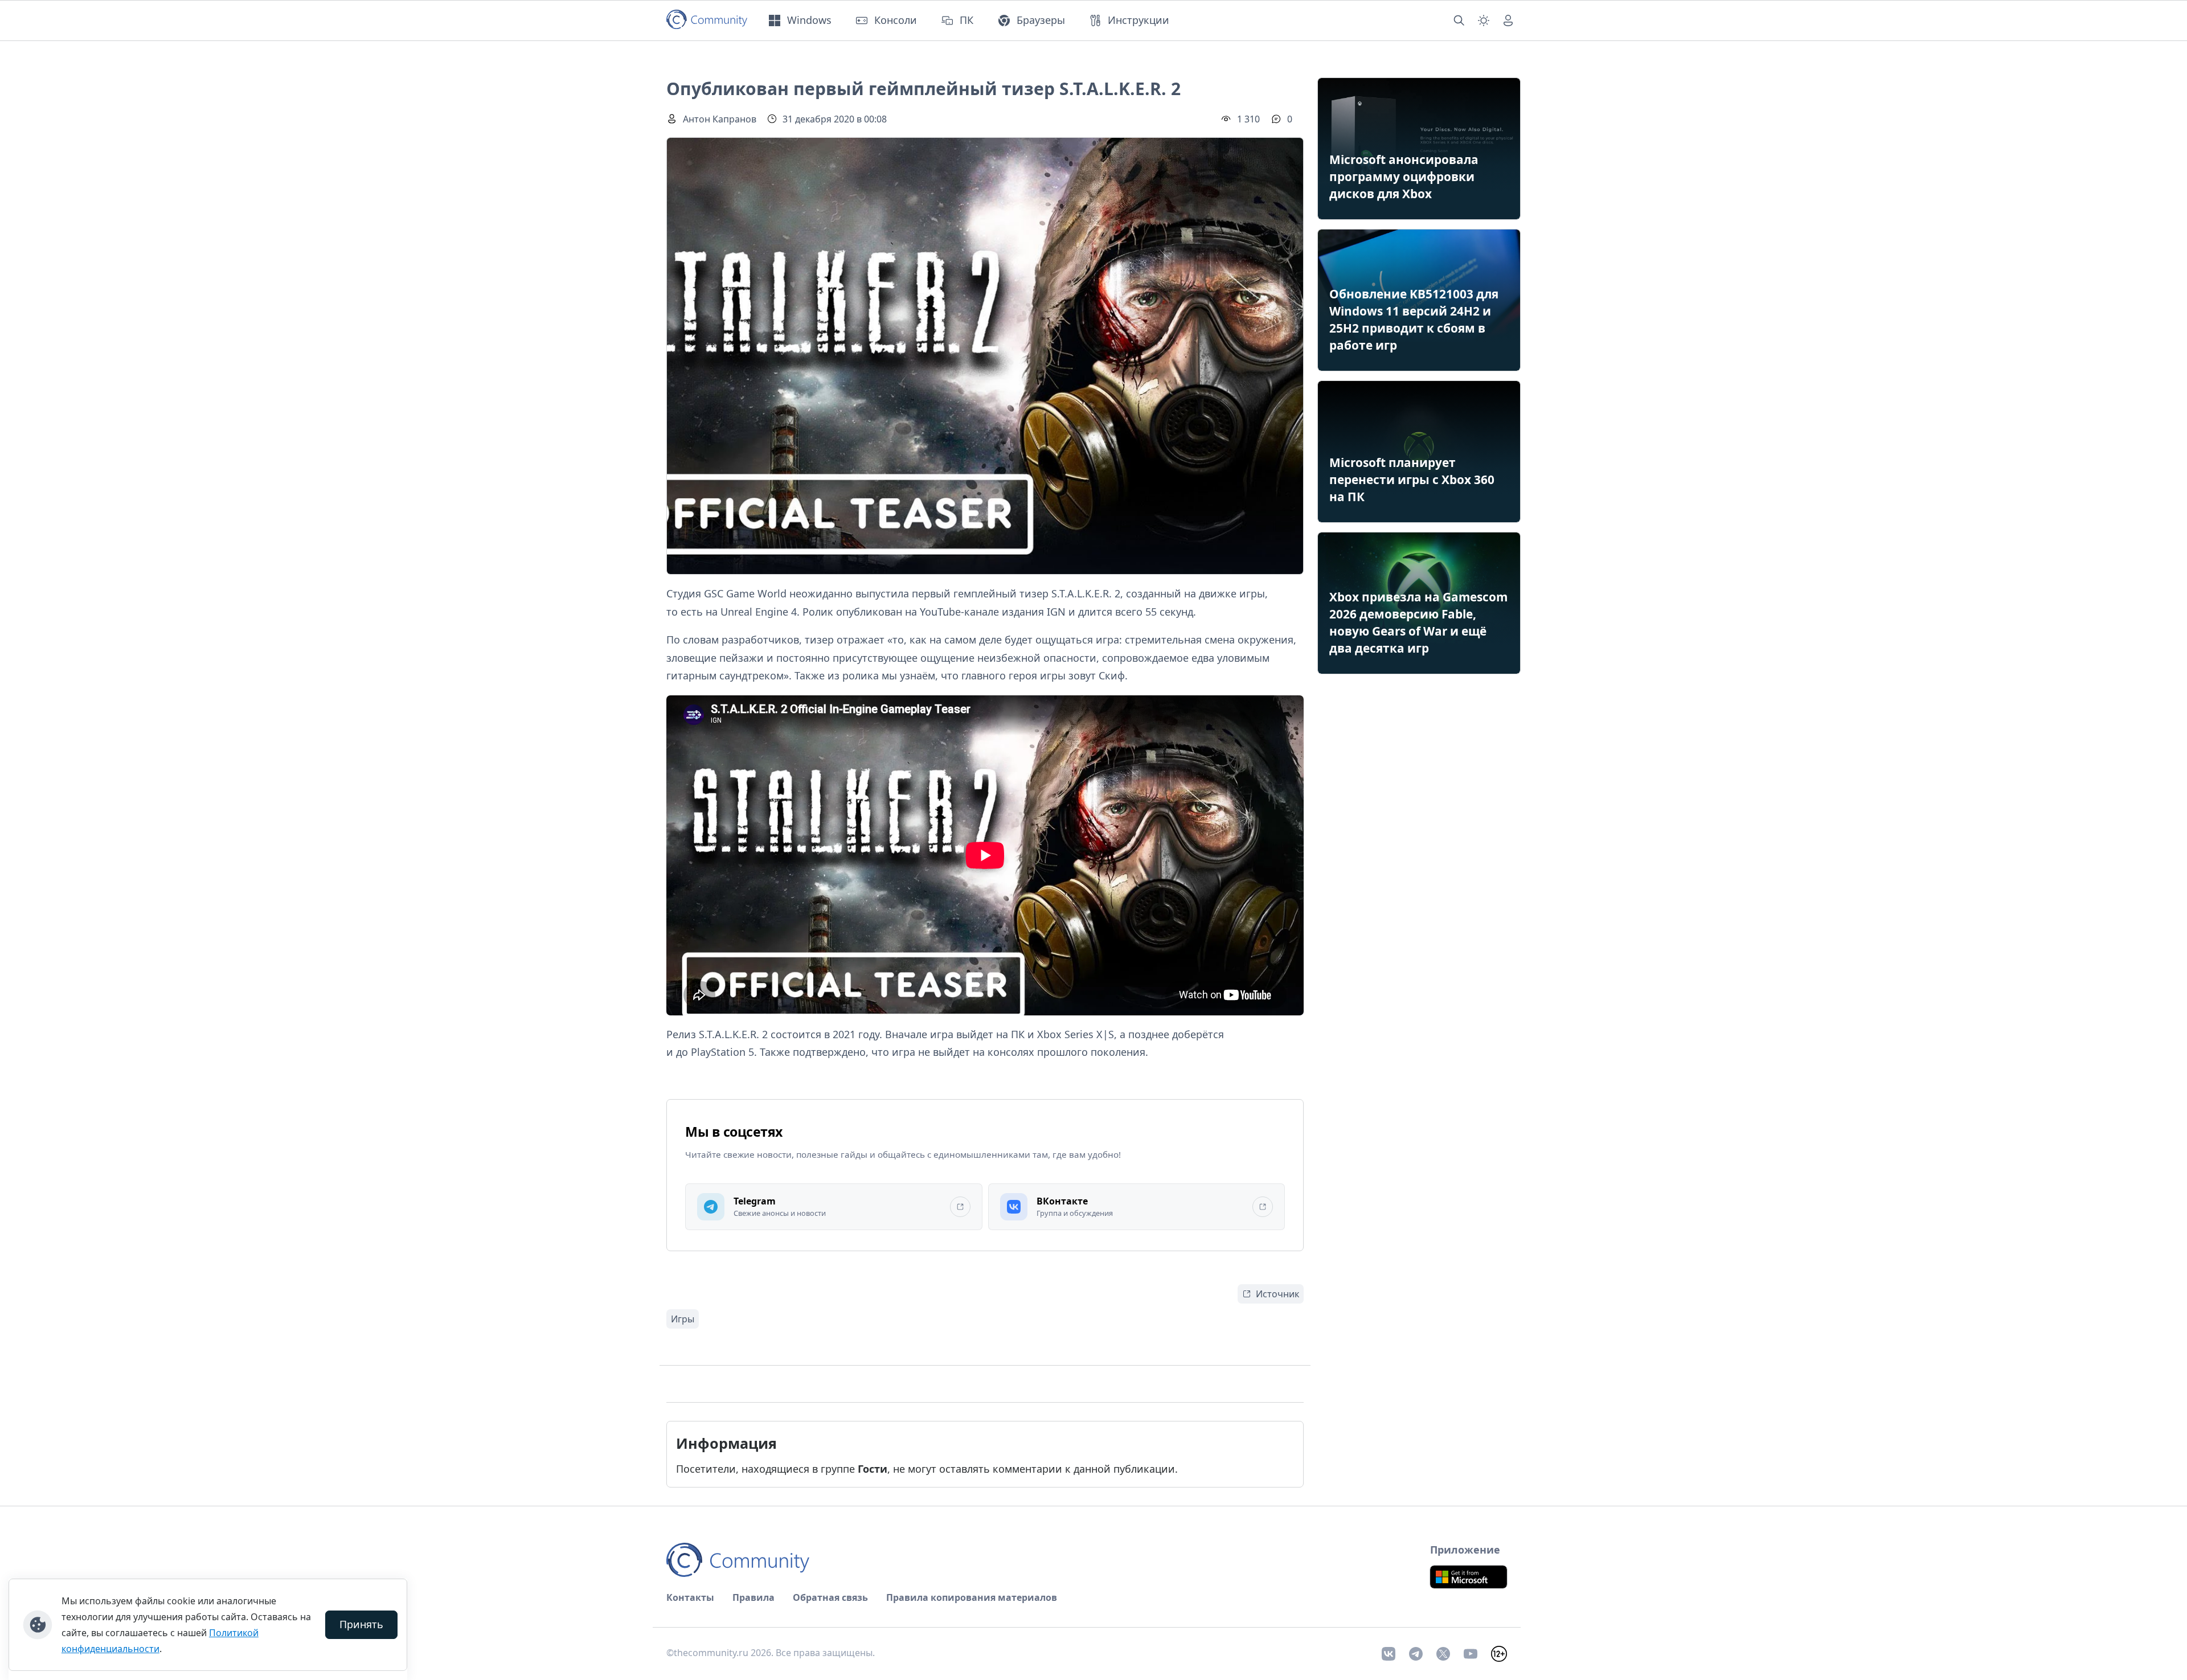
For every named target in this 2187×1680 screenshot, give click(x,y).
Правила (753, 1597)
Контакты (690, 1597)
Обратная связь (830, 1597)
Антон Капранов (720, 119)
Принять (361, 1624)
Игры (683, 1319)
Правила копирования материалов (972, 1597)
